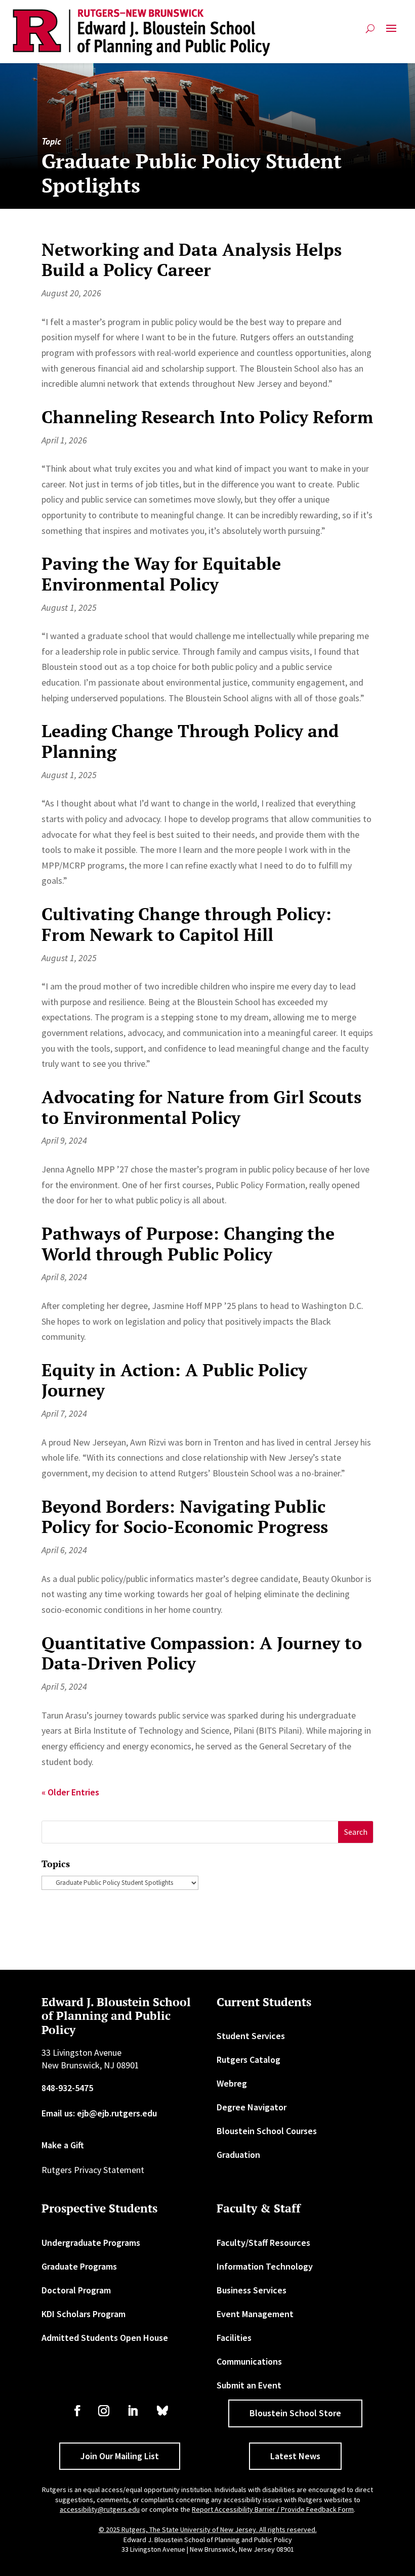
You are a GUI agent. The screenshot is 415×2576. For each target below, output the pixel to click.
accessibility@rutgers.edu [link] (100, 2509)
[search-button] (370, 33)
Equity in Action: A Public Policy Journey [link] (174, 1380)
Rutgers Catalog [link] (248, 2060)
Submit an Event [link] (249, 2385)
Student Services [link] (251, 2036)
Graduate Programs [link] (79, 2266)
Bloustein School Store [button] (295, 2413)
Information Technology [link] (265, 2266)
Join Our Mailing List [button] (120, 2456)
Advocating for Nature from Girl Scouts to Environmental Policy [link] (201, 1107)
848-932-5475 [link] (67, 2088)
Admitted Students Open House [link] (105, 2338)
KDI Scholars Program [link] (84, 2314)
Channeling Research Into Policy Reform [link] (207, 417)
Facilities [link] (234, 2338)
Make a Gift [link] (63, 2145)
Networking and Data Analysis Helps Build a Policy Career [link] (192, 260)
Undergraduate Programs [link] (91, 2243)
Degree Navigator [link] (252, 2107)
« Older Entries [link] (70, 1792)
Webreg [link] (232, 2083)
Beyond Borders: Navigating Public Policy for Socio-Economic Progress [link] (185, 1517)
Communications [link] (249, 2361)
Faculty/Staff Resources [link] (263, 2243)
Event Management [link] (255, 2314)
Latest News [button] (295, 2456)
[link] (142, 33)
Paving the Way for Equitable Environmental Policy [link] (161, 574)
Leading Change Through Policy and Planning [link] (190, 741)
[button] (391, 33)
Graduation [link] (238, 2155)
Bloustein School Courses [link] (267, 2131)
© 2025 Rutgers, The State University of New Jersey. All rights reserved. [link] (208, 2529)
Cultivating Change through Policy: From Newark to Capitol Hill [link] (186, 924)
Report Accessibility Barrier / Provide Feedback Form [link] (273, 2509)
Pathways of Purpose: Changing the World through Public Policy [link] (188, 1244)
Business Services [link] (252, 2290)
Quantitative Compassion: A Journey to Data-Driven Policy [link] (202, 1653)
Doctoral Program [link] (76, 2290)
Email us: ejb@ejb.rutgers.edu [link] (99, 2113)
